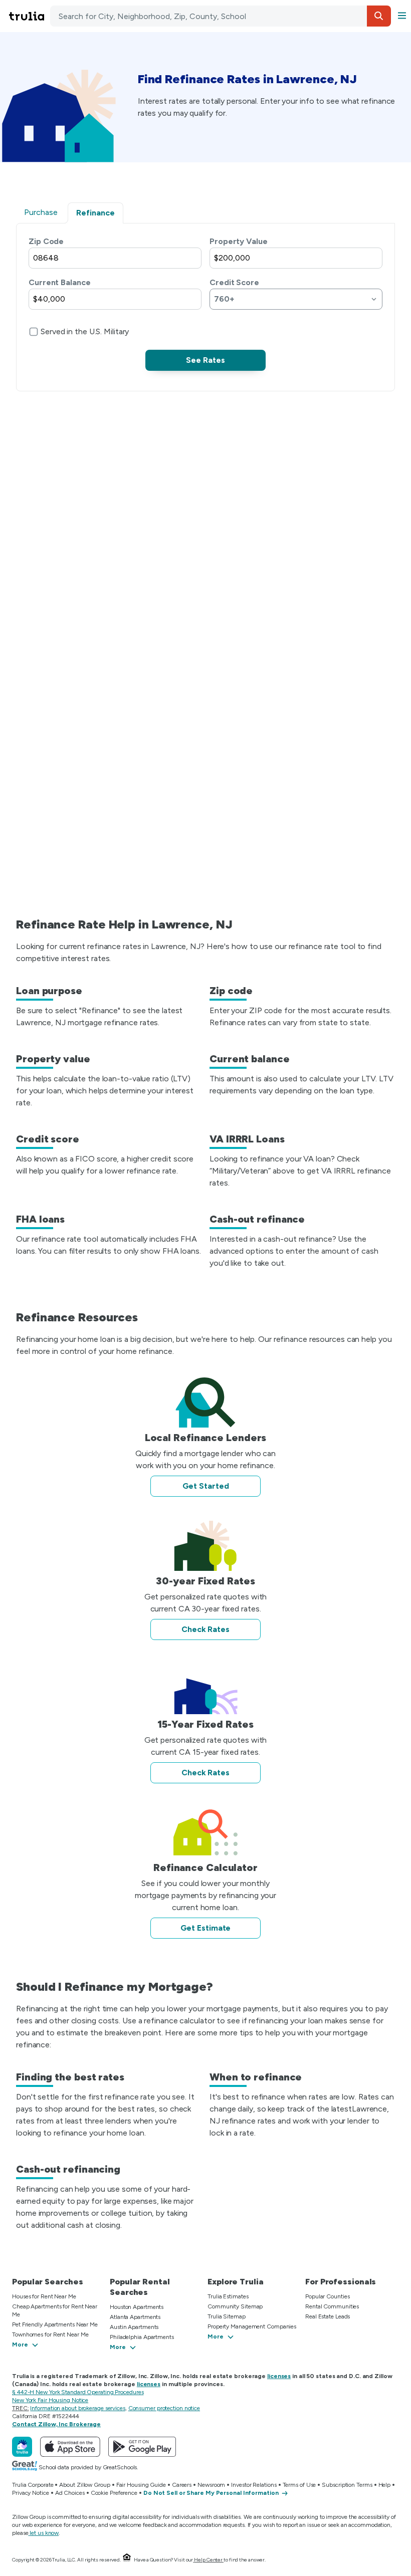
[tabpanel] (205, 303)
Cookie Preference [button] (114, 2493)
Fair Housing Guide (141, 2485)
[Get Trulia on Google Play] (142, 2447)
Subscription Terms (347, 2485)
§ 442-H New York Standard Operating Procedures (78, 2392)
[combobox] (221, 16)
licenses (279, 2376)
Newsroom (211, 2485)
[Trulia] (22, 2447)
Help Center (208, 2560)
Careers (182, 2485)
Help (385, 2485)
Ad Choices (70, 2493)
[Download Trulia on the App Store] (70, 2447)
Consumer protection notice (164, 2408)
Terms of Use (299, 2485)
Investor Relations (254, 2485)
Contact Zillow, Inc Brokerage (56, 2424)
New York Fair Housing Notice (50, 2400)
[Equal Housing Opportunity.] (127, 2560)
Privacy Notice (31, 2493)
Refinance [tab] (95, 213)
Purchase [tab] (41, 212)
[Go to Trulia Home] (28, 16)
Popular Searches (47, 2282)
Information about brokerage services (77, 2408)
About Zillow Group (84, 2485)
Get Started (206, 1486)
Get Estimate (206, 1928)
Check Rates (205, 1629)
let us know (44, 2533)
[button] (379, 16)
